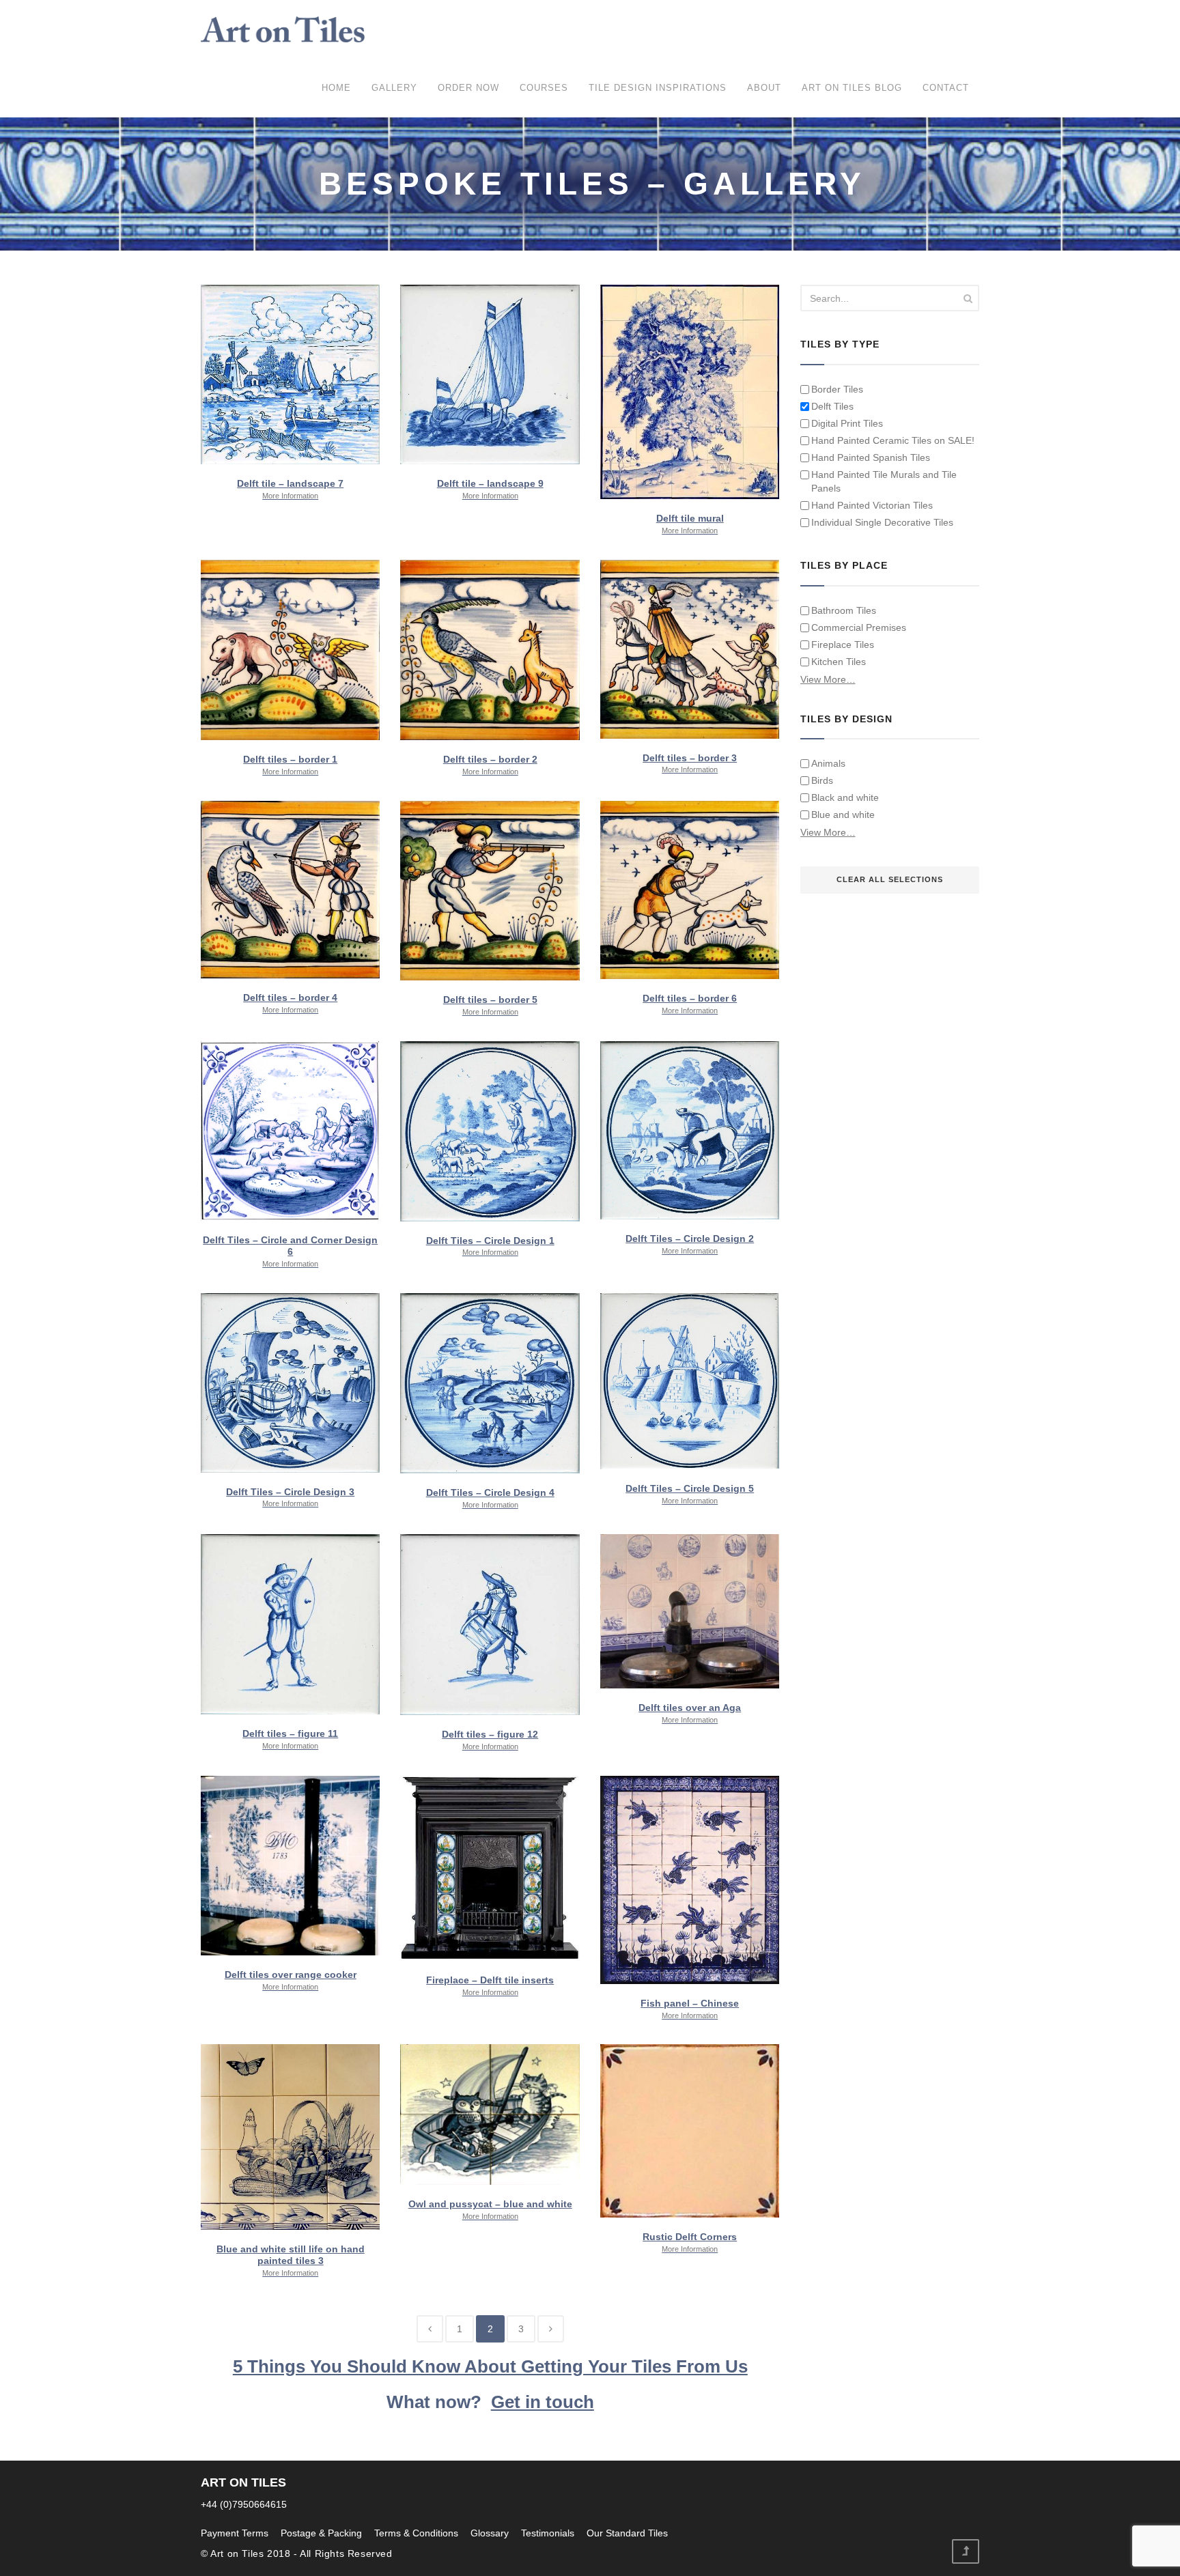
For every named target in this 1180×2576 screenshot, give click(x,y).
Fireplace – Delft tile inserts (490, 1985)
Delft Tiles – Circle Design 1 (490, 1246)
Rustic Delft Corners (690, 2242)
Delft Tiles (832, 406)
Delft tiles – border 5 (490, 1005)
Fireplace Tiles (843, 645)
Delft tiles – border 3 (690, 763)
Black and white (845, 797)
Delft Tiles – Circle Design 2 (690, 1244)
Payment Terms (235, 2533)
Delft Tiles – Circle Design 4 (490, 1498)
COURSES (544, 88)
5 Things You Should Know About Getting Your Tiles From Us (490, 2366)
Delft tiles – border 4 (290, 1003)
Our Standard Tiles (627, 2533)
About (764, 88)
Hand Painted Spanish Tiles (871, 457)
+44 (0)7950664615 (244, 2504)
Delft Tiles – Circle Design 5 (690, 1494)
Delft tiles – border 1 (290, 765)
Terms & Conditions (416, 2533)
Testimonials (548, 2533)
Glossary (490, 2533)
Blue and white (843, 815)
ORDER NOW (468, 88)
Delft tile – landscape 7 (290, 489)
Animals (828, 763)
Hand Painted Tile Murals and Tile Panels (884, 481)
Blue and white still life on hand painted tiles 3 (291, 2260)
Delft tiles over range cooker (291, 1980)
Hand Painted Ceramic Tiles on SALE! (893, 440)
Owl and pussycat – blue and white (490, 2209)
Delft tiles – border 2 (490, 765)
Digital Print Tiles (847, 423)
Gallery (394, 88)
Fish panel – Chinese (690, 2009)
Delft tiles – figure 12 (490, 1740)
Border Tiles (837, 389)
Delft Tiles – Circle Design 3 (290, 1497)
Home (336, 88)
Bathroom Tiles (844, 610)
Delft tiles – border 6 (690, 1004)
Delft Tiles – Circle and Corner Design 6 (290, 1251)
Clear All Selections (890, 879)
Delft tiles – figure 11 (290, 1739)
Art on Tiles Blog (852, 88)
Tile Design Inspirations (658, 88)
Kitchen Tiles (839, 662)
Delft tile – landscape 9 (490, 489)
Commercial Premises (859, 627)
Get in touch (543, 2402)
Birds (822, 780)
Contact (946, 88)
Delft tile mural (690, 524)
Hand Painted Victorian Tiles (872, 505)
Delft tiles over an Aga (690, 1713)
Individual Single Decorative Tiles (882, 522)
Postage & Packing (321, 2533)
